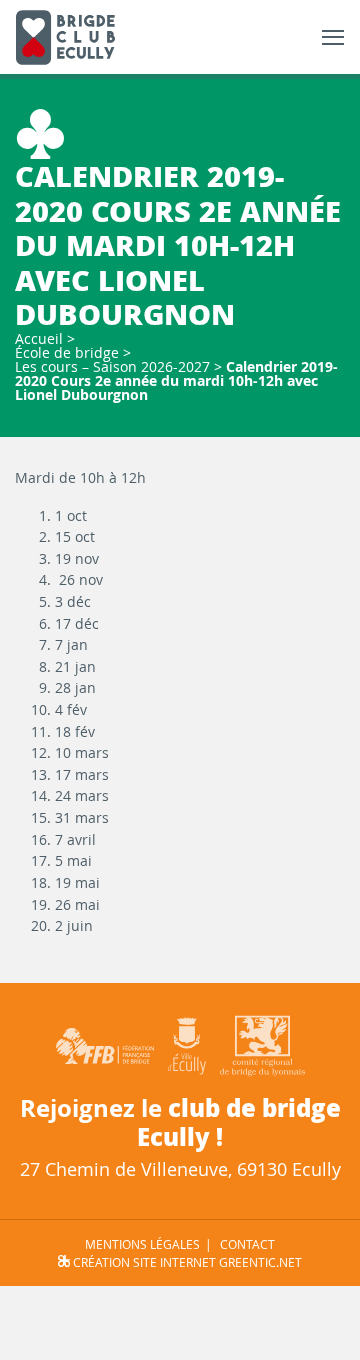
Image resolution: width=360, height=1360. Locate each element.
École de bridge (67, 352)
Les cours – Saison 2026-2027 (112, 366)
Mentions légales (142, 1244)
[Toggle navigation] (333, 37)
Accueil (39, 338)
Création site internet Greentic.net (186, 1262)
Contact (247, 1244)
